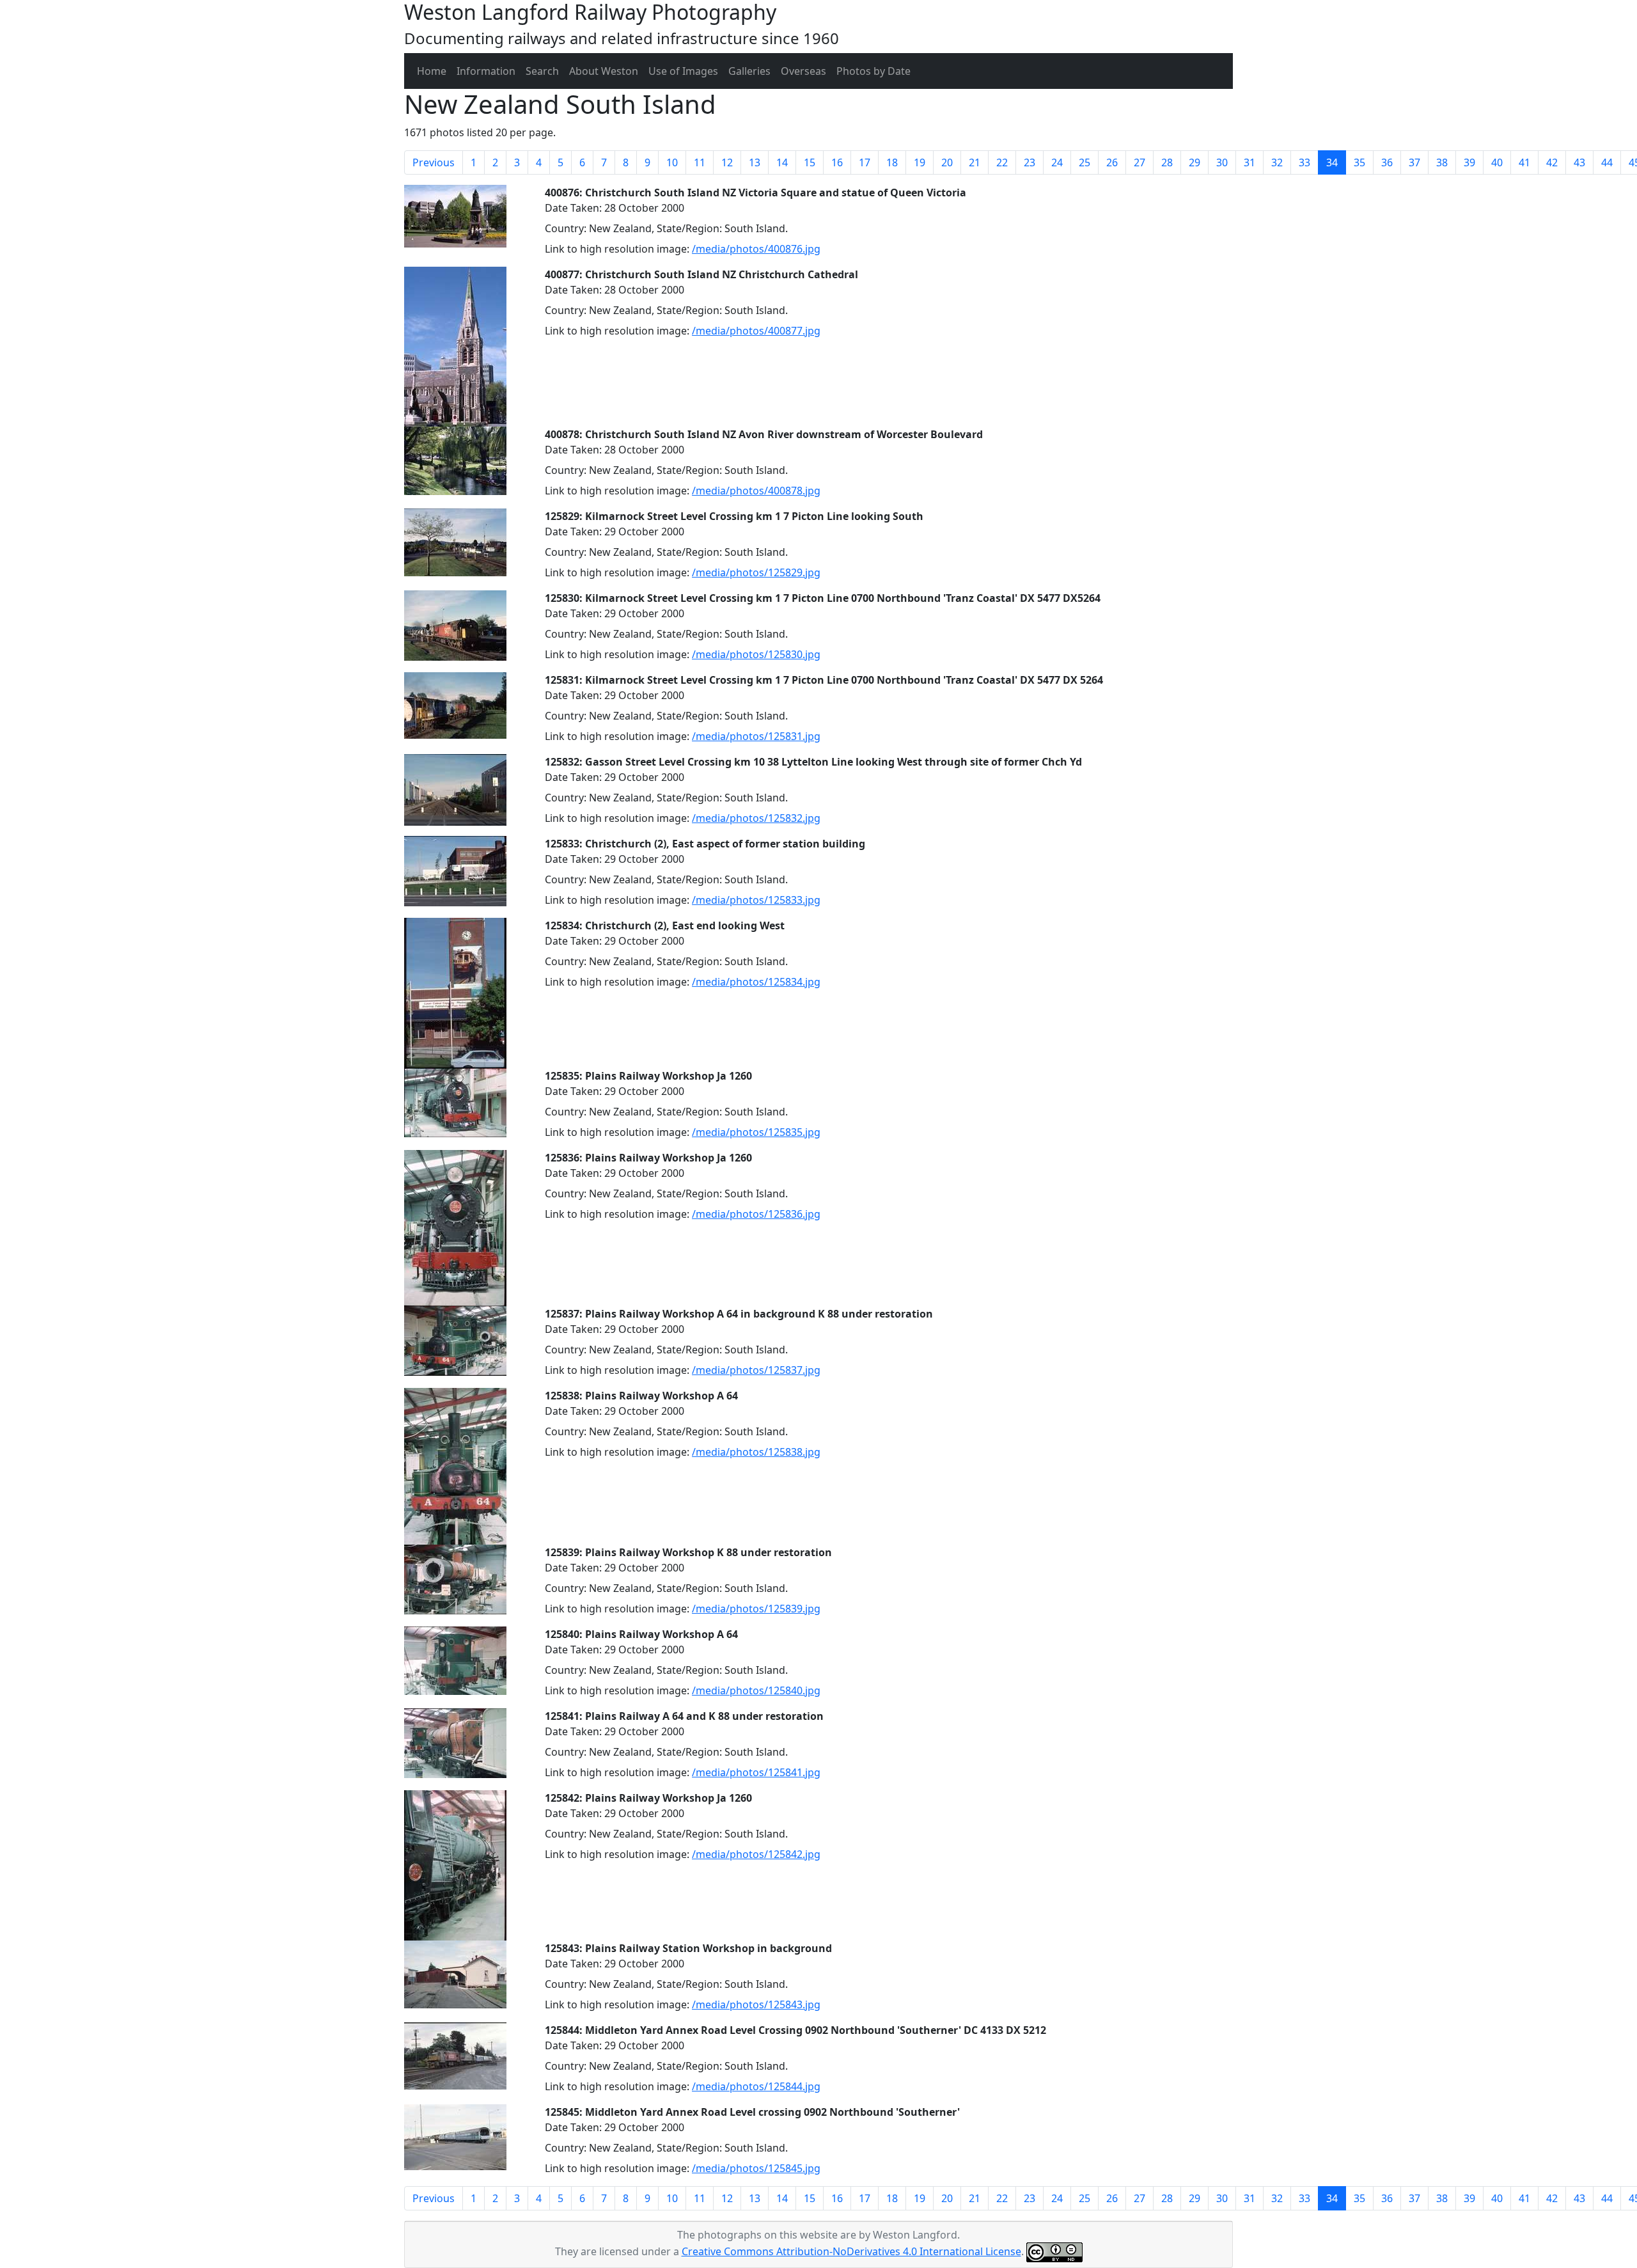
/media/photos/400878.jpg (756, 491)
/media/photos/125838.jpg (756, 1452)
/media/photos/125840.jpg (756, 1690)
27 (1140, 162)
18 (892, 162)
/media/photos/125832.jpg (756, 818)
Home (432, 71)
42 (1552, 162)
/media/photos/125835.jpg (756, 1132)
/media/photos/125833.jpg (756, 900)
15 (810, 162)
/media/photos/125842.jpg (756, 1854)
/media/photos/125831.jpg (756, 736)
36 (1387, 162)
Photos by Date (873, 71)
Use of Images (683, 71)
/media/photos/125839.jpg (756, 1609)
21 (975, 162)
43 (1579, 162)
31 (1249, 162)
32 (1277, 162)
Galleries (749, 71)
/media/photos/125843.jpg (756, 2004)
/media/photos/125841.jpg (756, 1772)
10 (672, 162)
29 (1194, 162)
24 (1057, 162)
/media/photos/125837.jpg (756, 1370)
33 (1304, 162)
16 (837, 162)
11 (700, 162)
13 (755, 162)
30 (1222, 162)
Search (542, 71)
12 (727, 162)
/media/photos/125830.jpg (756, 654)
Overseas (803, 71)
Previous (434, 162)
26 (1112, 162)
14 (782, 162)
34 (1336, 162)
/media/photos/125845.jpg (756, 2168)
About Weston (604, 71)
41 (1524, 162)
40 (1497, 162)
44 (1607, 162)
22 (1002, 162)
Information (486, 71)
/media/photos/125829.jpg (756, 572)
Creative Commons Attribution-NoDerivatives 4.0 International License (851, 2251)
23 (1030, 162)
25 (1085, 162)
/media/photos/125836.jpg (756, 1214)
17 (865, 162)
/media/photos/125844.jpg (756, 2086)
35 (1359, 162)
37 (1414, 162)
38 (1442, 162)
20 (947, 162)
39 (1469, 162)
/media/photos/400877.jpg (756, 331)
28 (1167, 162)
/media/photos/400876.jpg (756, 249)
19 (920, 162)
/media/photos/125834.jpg (756, 982)
